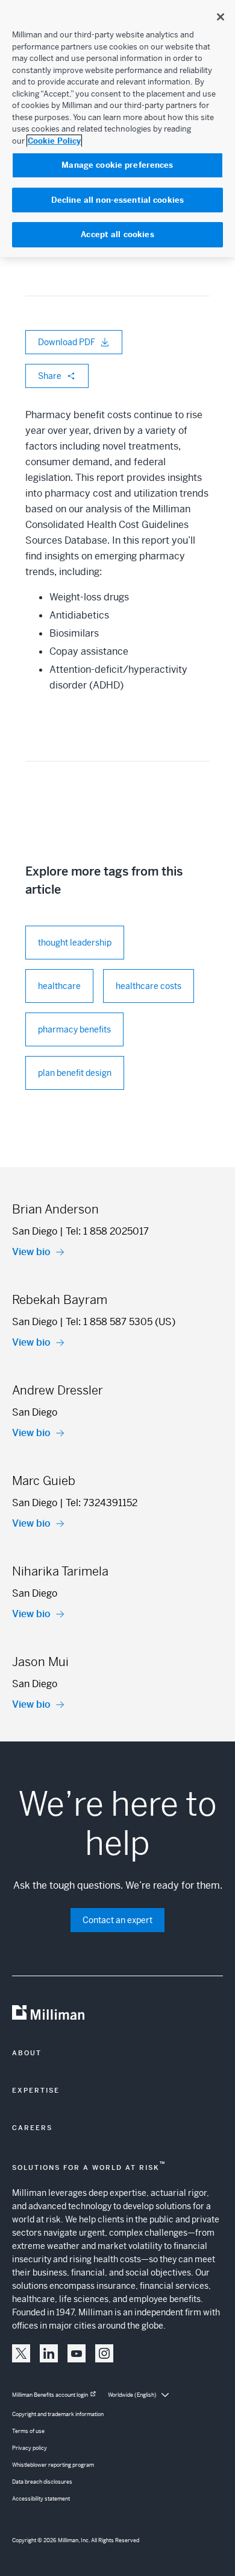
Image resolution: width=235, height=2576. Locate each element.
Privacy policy (30, 2448)
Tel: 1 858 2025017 (107, 1231)
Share (50, 376)
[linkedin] (49, 2353)
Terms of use (28, 2431)
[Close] (221, 17)
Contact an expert (117, 1920)
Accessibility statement (41, 2499)
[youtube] (77, 2353)
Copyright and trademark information (58, 2414)
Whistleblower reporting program (53, 2465)
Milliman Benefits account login (50, 2395)
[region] (117, 129)
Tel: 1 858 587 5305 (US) (121, 1322)
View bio (31, 1252)
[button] (21, 2353)
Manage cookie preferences (117, 165)
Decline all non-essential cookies (117, 200)
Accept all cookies (117, 234)
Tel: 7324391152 (102, 1503)
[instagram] (104, 2353)
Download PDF (67, 342)
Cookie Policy (54, 141)
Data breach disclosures (42, 2482)
